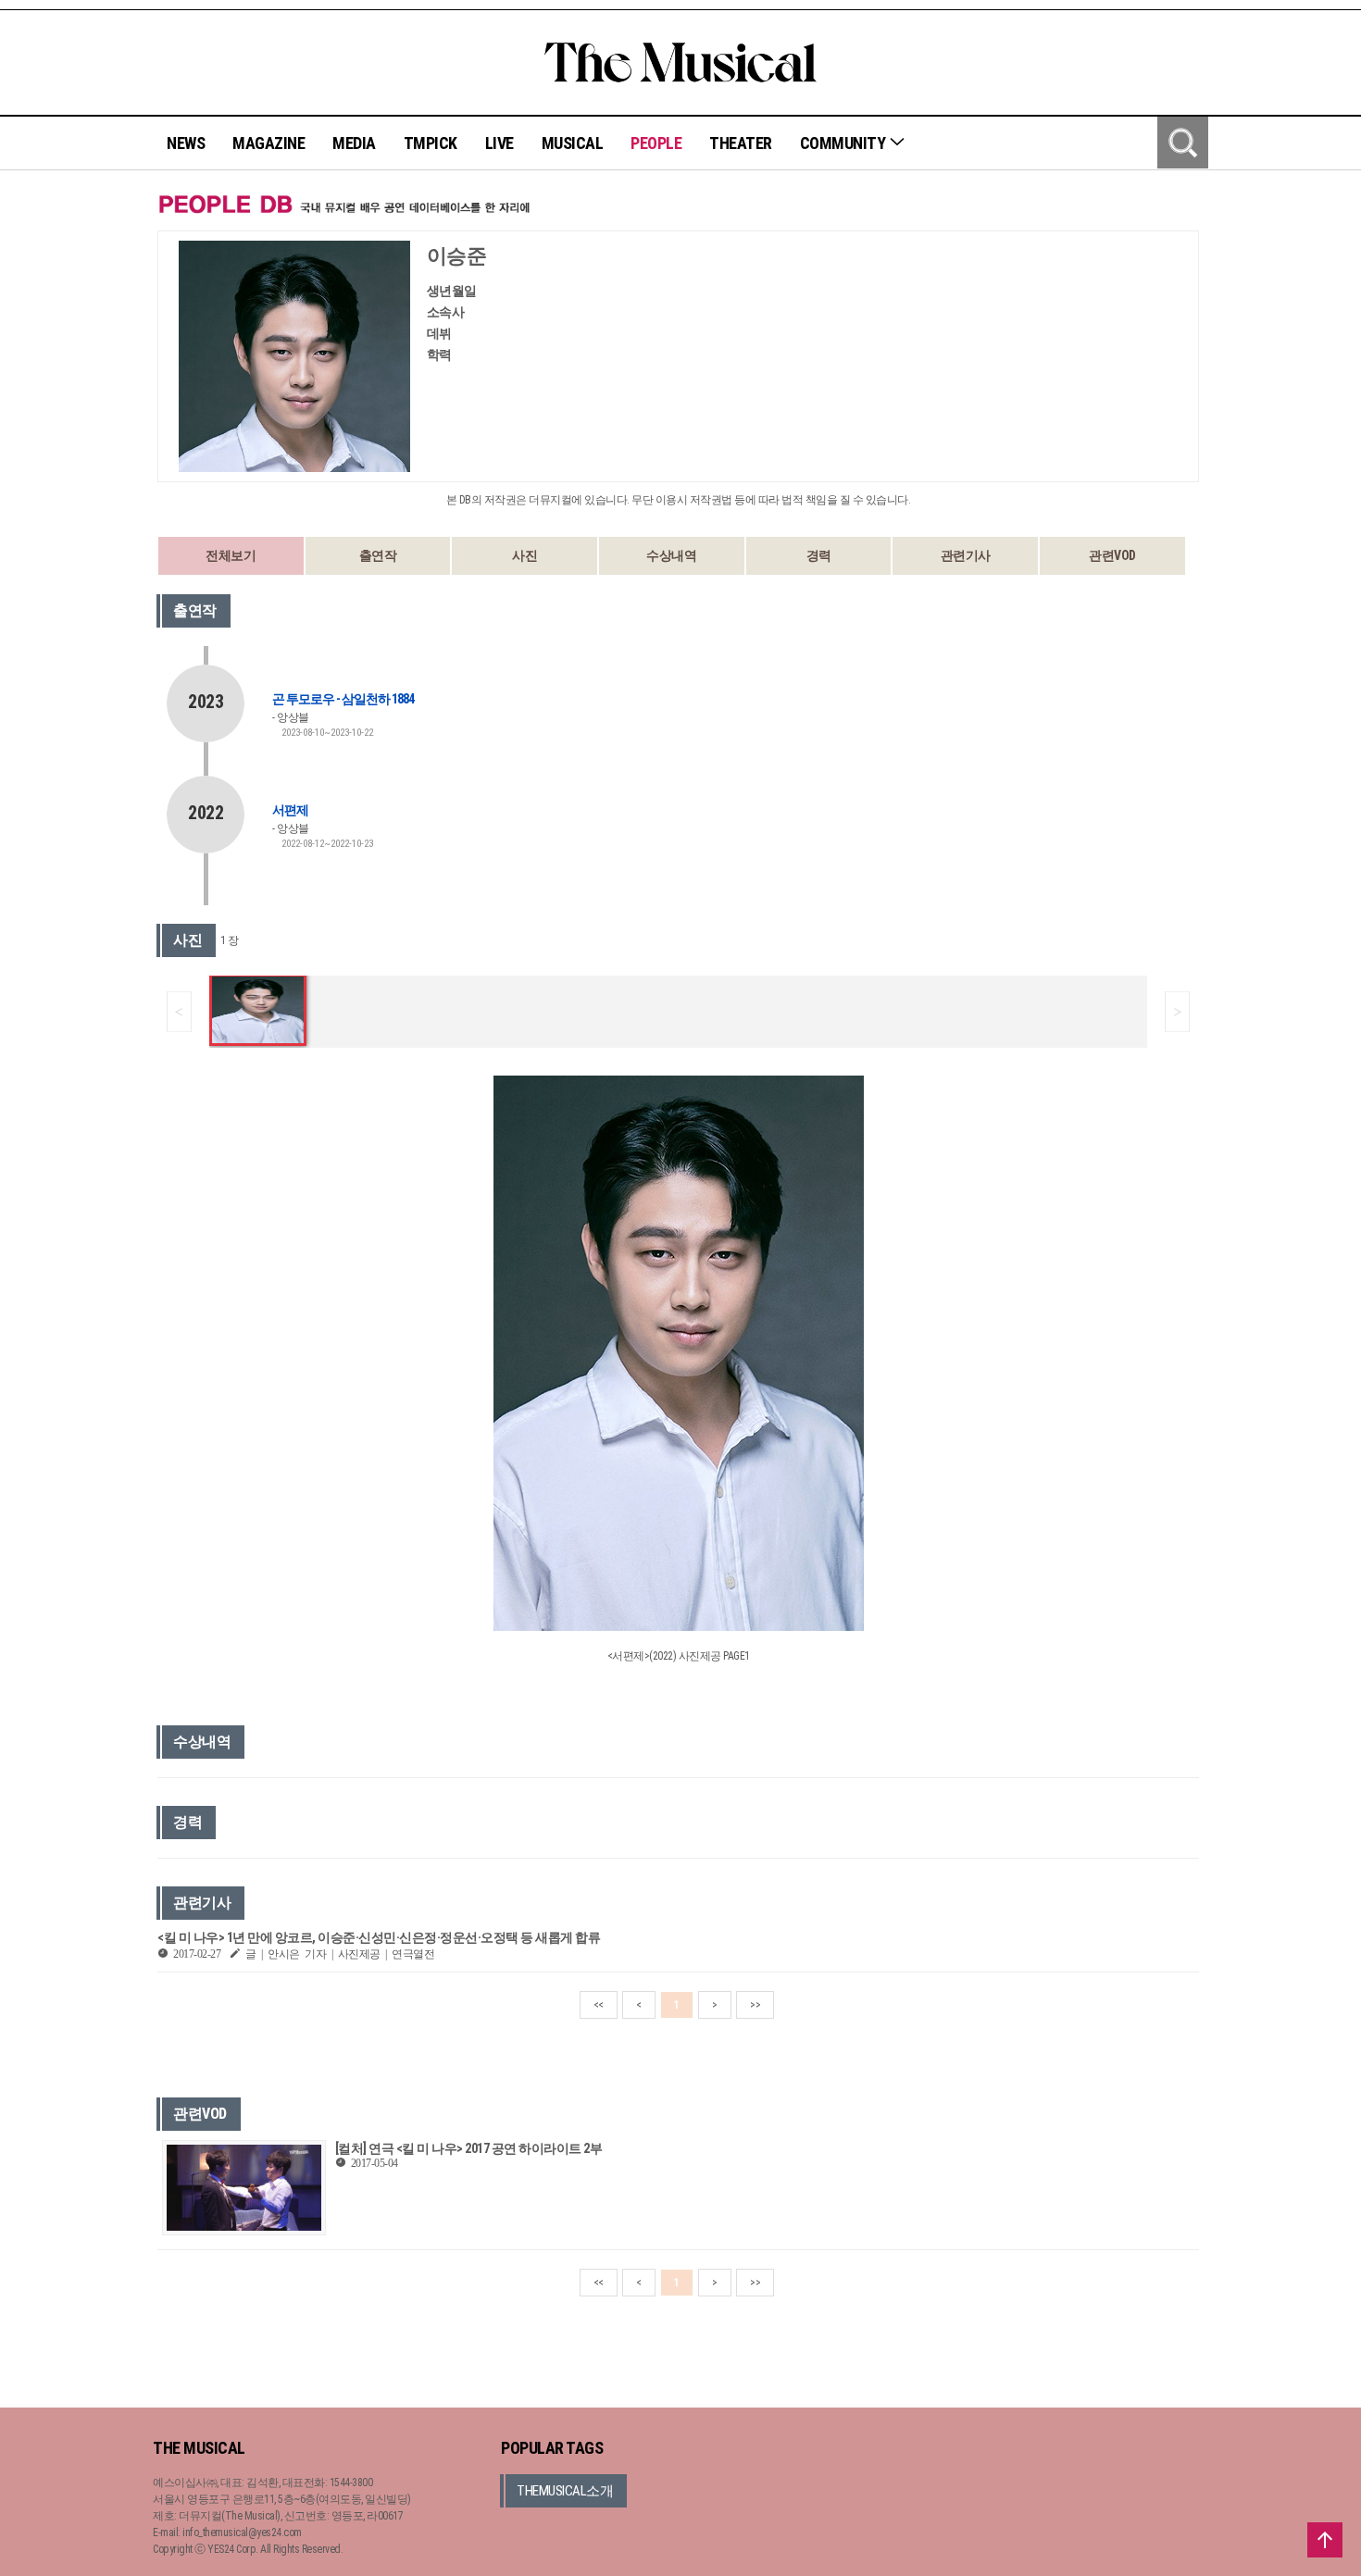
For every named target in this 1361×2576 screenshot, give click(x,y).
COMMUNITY (844, 143)
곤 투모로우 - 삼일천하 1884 (343, 699)
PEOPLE (656, 143)
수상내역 (671, 555)
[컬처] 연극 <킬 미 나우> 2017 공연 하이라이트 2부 (469, 2148)
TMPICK (431, 143)
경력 (819, 555)
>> (755, 2005)
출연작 (378, 555)
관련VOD (1112, 555)
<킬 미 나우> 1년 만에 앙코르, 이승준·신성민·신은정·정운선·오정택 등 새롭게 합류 (379, 1937)
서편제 (290, 810)
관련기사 (966, 555)
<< (599, 2005)
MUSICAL (573, 143)
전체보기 (231, 555)
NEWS (186, 143)
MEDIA (354, 143)
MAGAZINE (268, 143)
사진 (524, 555)
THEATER (741, 143)
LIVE (499, 143)
